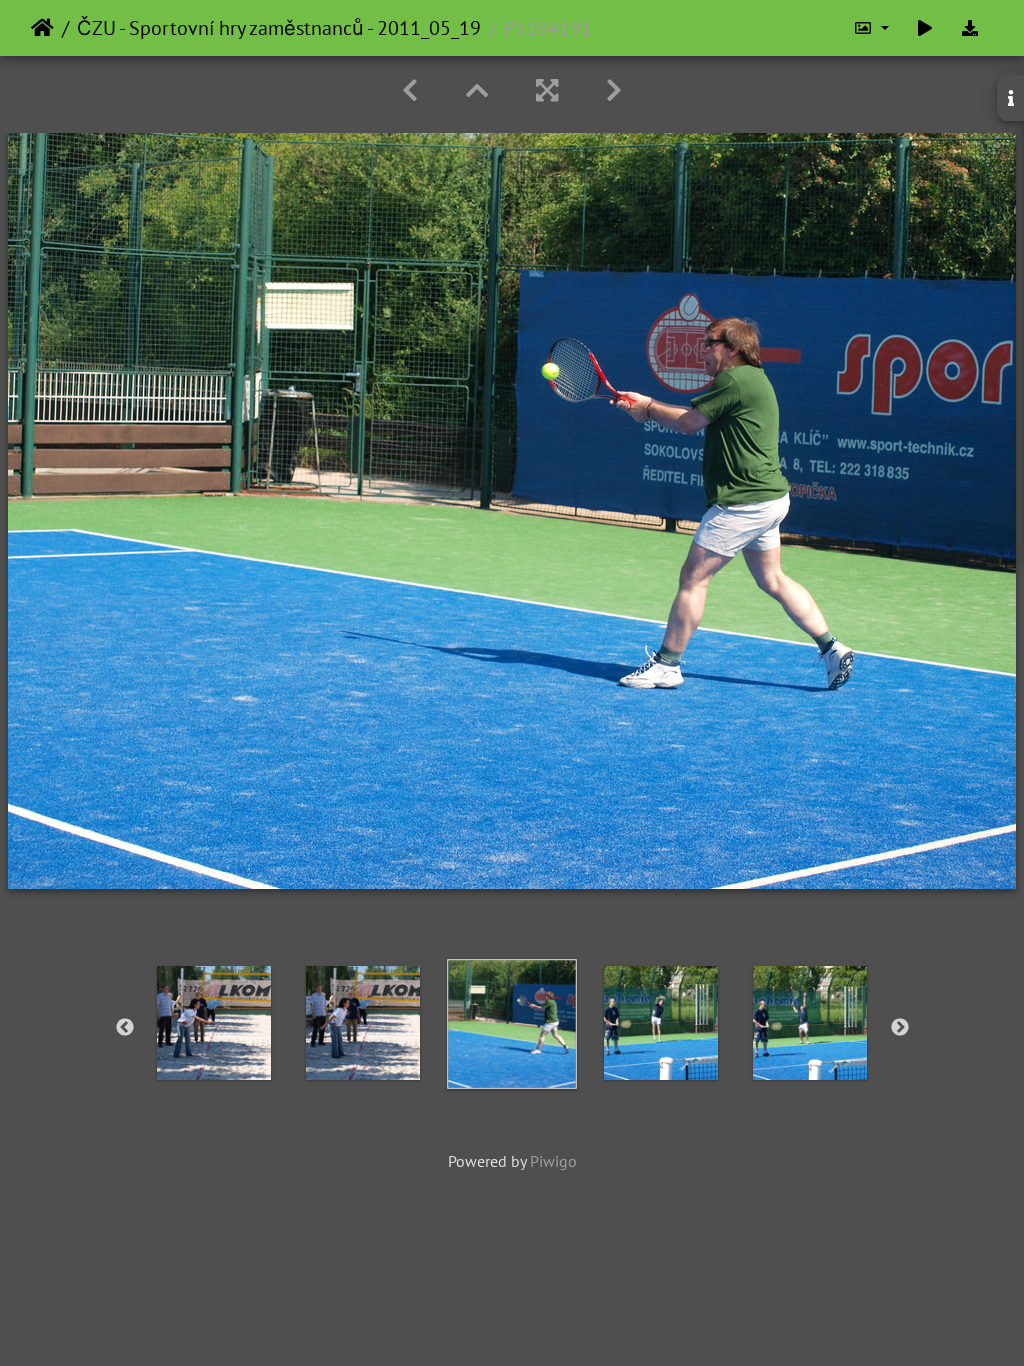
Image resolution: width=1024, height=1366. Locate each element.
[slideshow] (925, 28)
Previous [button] (125, 1028)
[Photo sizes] (871, 28)
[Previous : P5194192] (410, 90)
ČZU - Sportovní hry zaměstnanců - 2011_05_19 (279, 28)
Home (42, 28)
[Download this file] (970, 28)
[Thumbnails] (477, 90)
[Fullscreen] (547, 90)
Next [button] (900, 1028)
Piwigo (553, 1161)
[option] (214, 1023)
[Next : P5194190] (614, 90)
